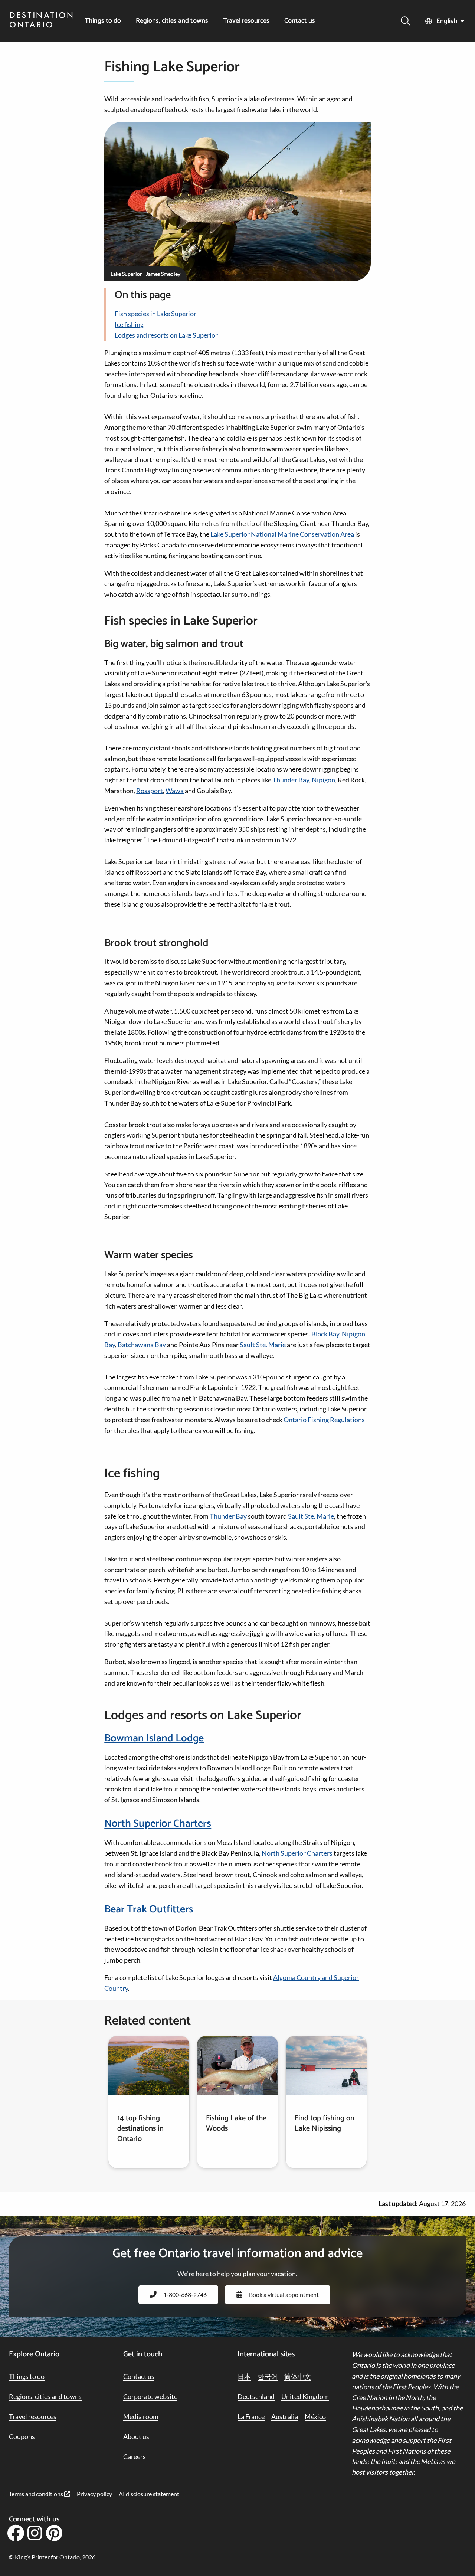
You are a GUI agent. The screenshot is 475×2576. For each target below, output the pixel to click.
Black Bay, (326, 1334)
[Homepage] (41, 21)
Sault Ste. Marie (263, 1345)
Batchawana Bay (142, 1345)
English (447, 21)
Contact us (300, 21)
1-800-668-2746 (185, 2294)
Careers (135, 2456)
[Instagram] (35, 2536)
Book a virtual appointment (284, 2294)
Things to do (103, 21)
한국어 (268, 2376)
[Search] (405, 21)
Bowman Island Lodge (154, 1738)
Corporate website (150, 2396)
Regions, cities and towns (172, 21)
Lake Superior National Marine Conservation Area (282, 534)
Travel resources (246, 21)
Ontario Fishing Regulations (324, 1420)
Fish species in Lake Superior (155, 314)
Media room (141, 2416)
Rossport (150, 791)
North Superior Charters (158, 1824)
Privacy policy (94, 2494)
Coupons (22, 2436)
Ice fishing (129, 324)
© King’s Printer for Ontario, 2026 (52, 2557)
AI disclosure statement (149, 2494)
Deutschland (256, 2396)
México (315, 2416)
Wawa (175, 791)
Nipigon (323, 780)
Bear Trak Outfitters (149, 1909)
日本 (244, 2376)
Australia (285, 2416)
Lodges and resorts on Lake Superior (166, 335)
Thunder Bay (291, 780)
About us (136, 2436)
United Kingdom (305, 2396)
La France (251, 2416)
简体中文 (298, 2376)
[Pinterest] (54, 2536)
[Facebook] (16, 2536)
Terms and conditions (37, 2494)
